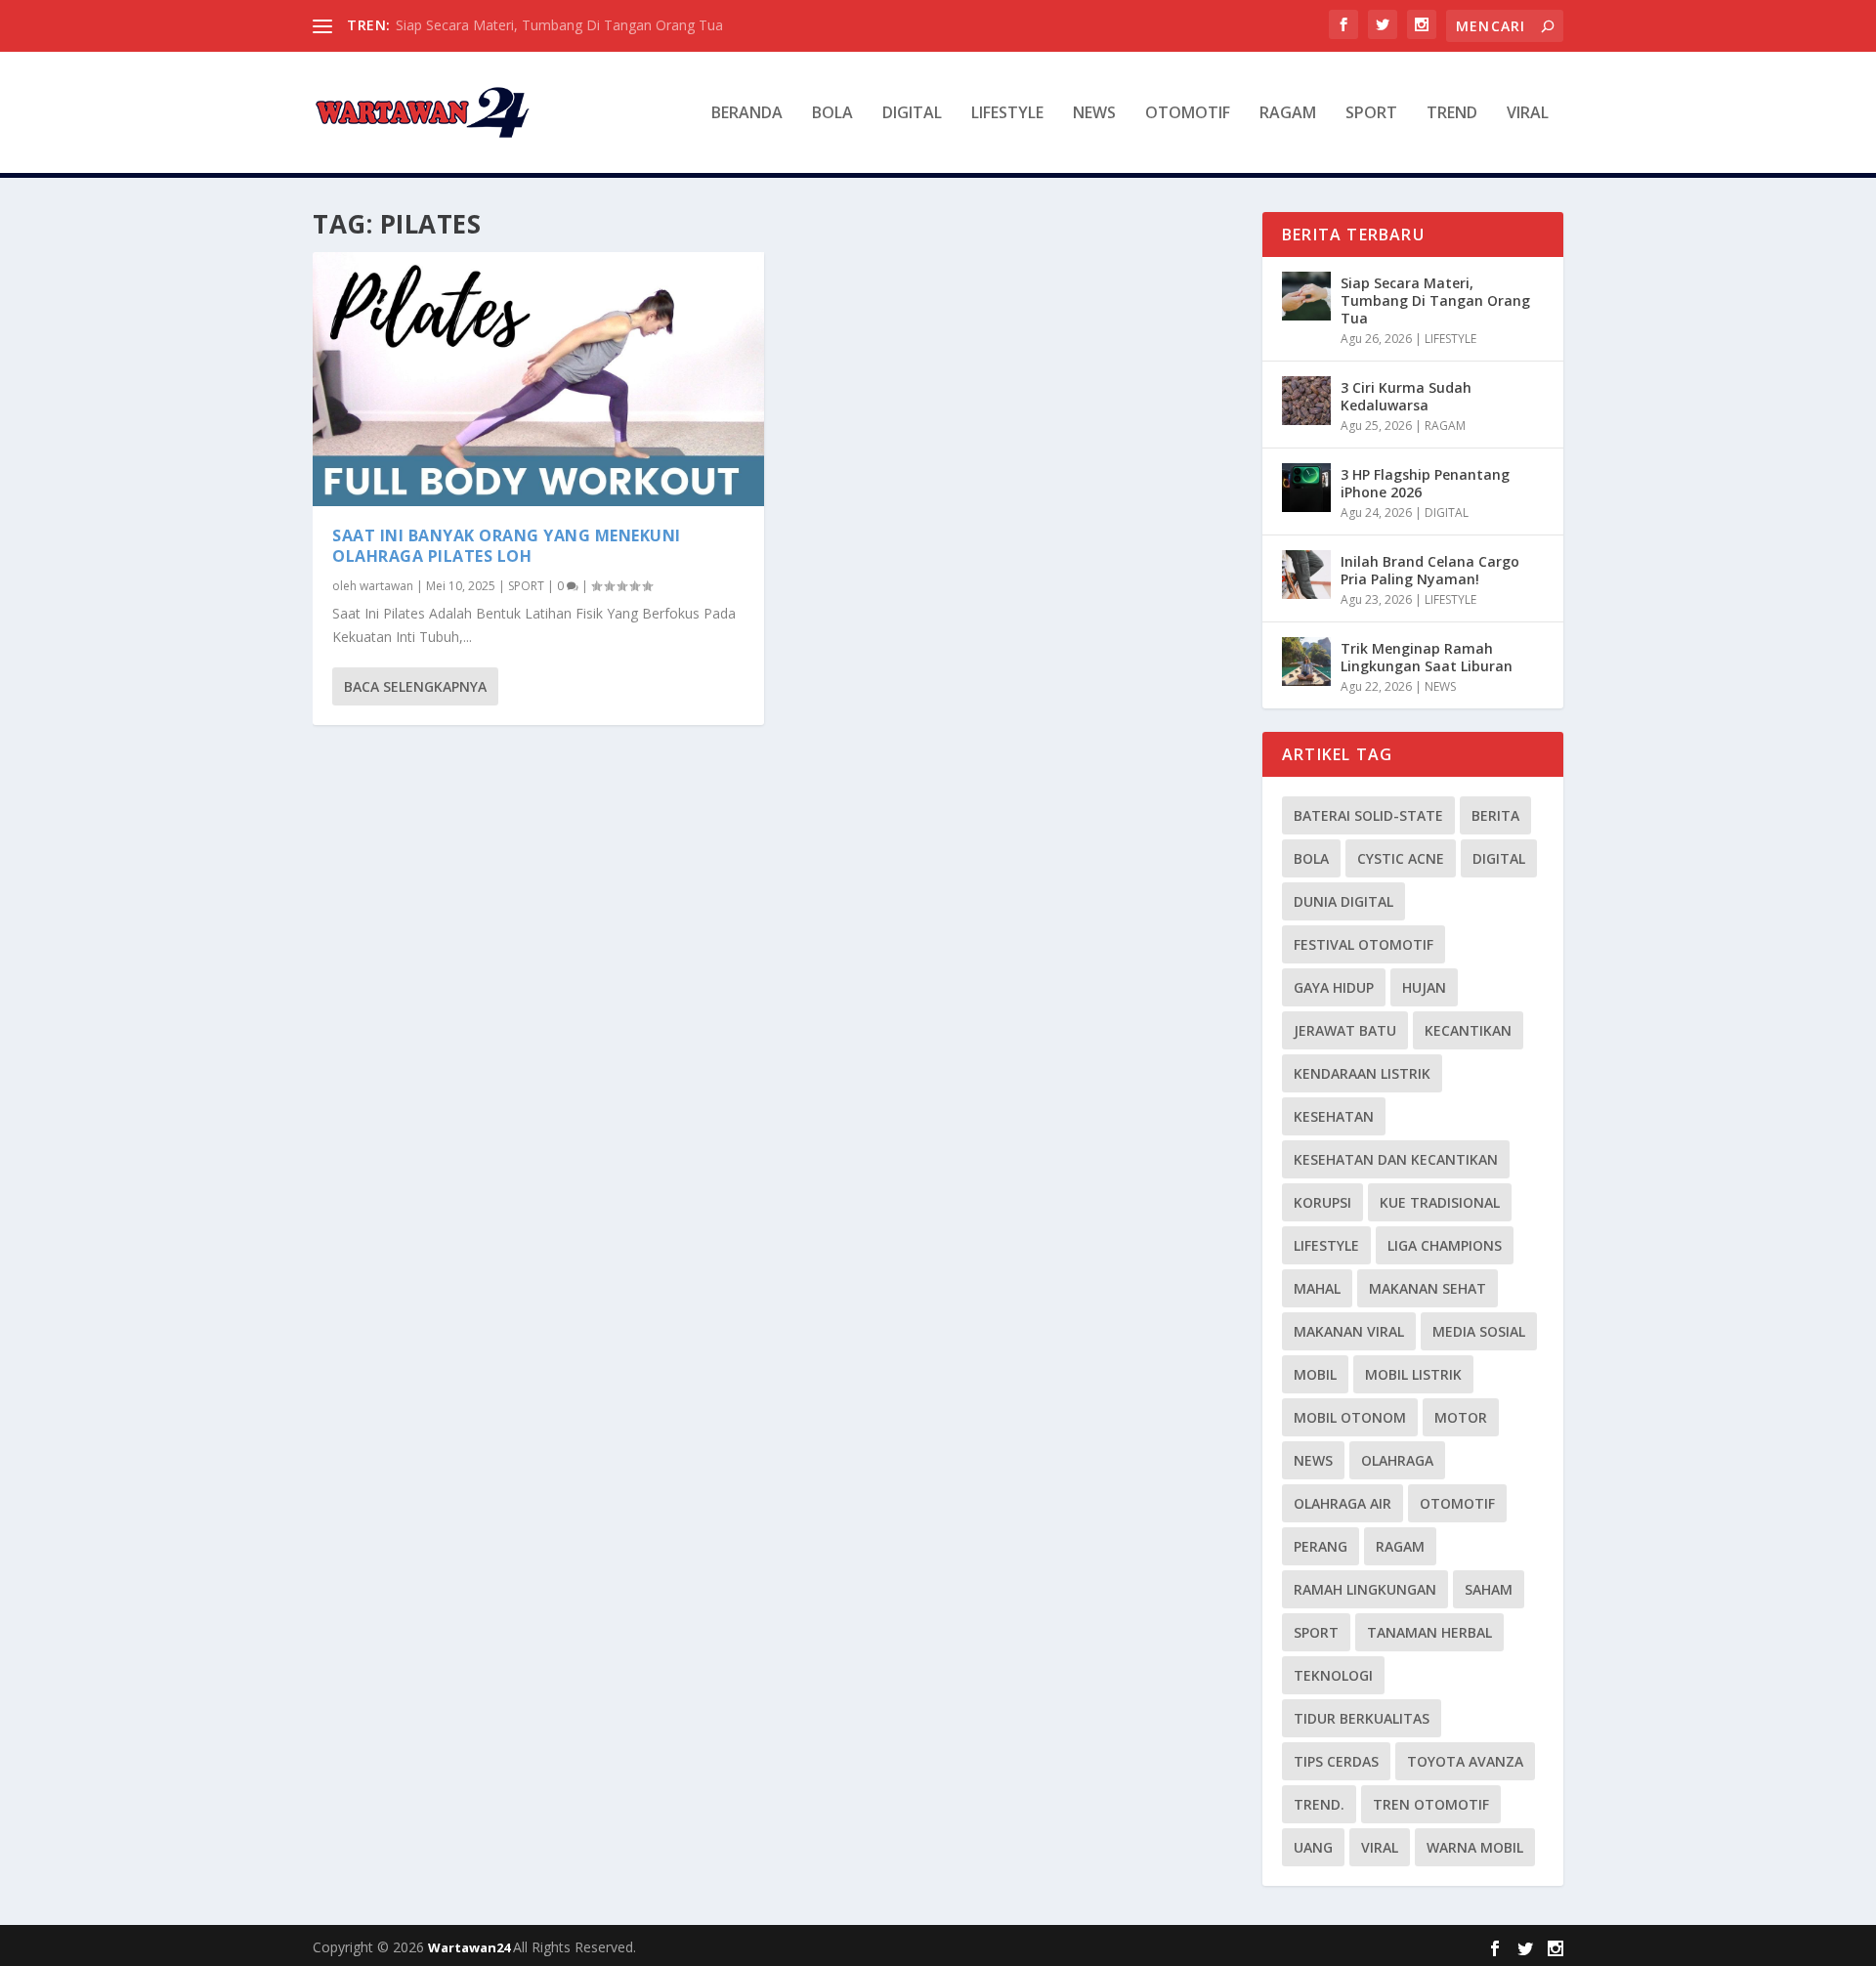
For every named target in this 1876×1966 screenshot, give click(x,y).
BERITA (1495, 815)
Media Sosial (1479, 1331)
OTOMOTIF (1188, 114)
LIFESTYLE (1007, 114)
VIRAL (1528, 114)
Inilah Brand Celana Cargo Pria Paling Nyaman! (1430, 570)
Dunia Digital (1343, 901)
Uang (1313, 1847)
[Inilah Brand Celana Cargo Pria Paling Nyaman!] (1306, 575)
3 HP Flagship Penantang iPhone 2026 (1425, 483)
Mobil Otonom (1350, 1417)
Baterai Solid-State (1368, 815)
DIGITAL (912, 114)
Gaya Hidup (1334, 987)
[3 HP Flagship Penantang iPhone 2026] (1306, 488)
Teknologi (1333, 1675)
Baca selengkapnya (415, 686)
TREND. (1319, 1804)
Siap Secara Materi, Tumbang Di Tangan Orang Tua (559, 25)
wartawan (386, 586)
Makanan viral (1349, 1331)
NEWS (1094, 114)
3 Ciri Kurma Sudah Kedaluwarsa (1406, 396)
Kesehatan (1334, 1116)
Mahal (1317, 1288)
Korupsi (1322, 1202)
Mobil (1315, 1374)
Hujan (1424, 987)
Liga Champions (1445, 1245)
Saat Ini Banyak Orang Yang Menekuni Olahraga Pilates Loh (507, 546)
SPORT (1371, 114)
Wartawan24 (470, 1947)
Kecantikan (1468, 1030)
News (1313, 1460)
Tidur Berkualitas (1362, 1718)
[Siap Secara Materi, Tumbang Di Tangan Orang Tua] (1306, 296)
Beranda (747, 114)
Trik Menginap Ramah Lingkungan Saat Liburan (1427, 657)
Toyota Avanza (1465, 1761)
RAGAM (1288, 114)
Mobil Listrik (1413, 1374)
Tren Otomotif (1431, 1804)
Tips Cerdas (1336, 1761)
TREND (1452, 114)
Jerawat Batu (1345, 1030)
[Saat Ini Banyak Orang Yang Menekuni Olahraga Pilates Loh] (538, 379)
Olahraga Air (1343, 1503)
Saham (1489, 1589)
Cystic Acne (1401, 858)
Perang (1321, 1546)
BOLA (832, 114)
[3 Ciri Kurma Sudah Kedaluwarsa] (1306, 401)
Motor (1461, 1417)
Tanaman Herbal (1429, 1632)
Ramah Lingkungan (1365, 1589)
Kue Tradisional (1440, 1202)
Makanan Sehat (1428, 1288)
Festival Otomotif (1364, 944)
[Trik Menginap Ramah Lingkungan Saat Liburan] (1306, 662)
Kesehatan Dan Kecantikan (1396, 1159)
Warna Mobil (1475, 1847)
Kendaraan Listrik (1362, 1073)
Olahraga (1397, 1460)
